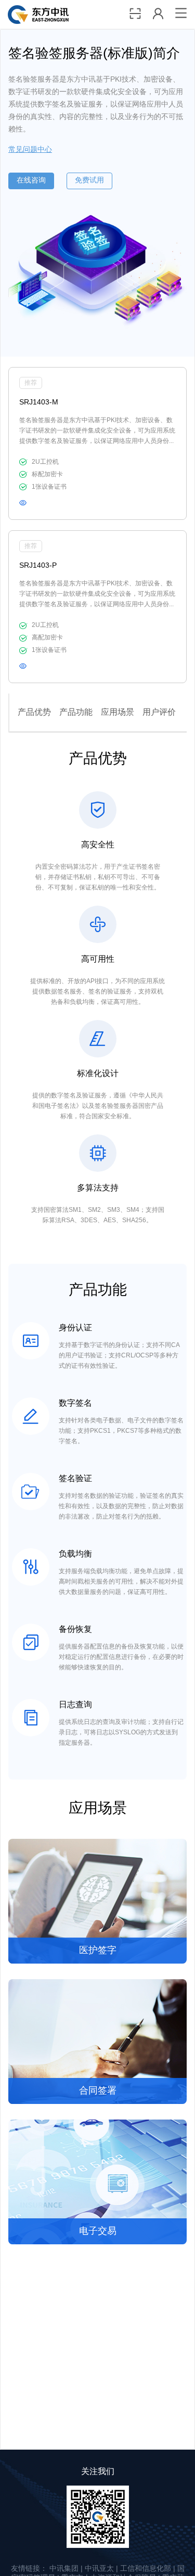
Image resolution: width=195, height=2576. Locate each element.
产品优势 (34, 712)
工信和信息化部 (146, 2569)
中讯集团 (64, 2569)
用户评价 (159, 712)
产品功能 (76, 712)
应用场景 (118, 712)
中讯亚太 (99, 2569)
